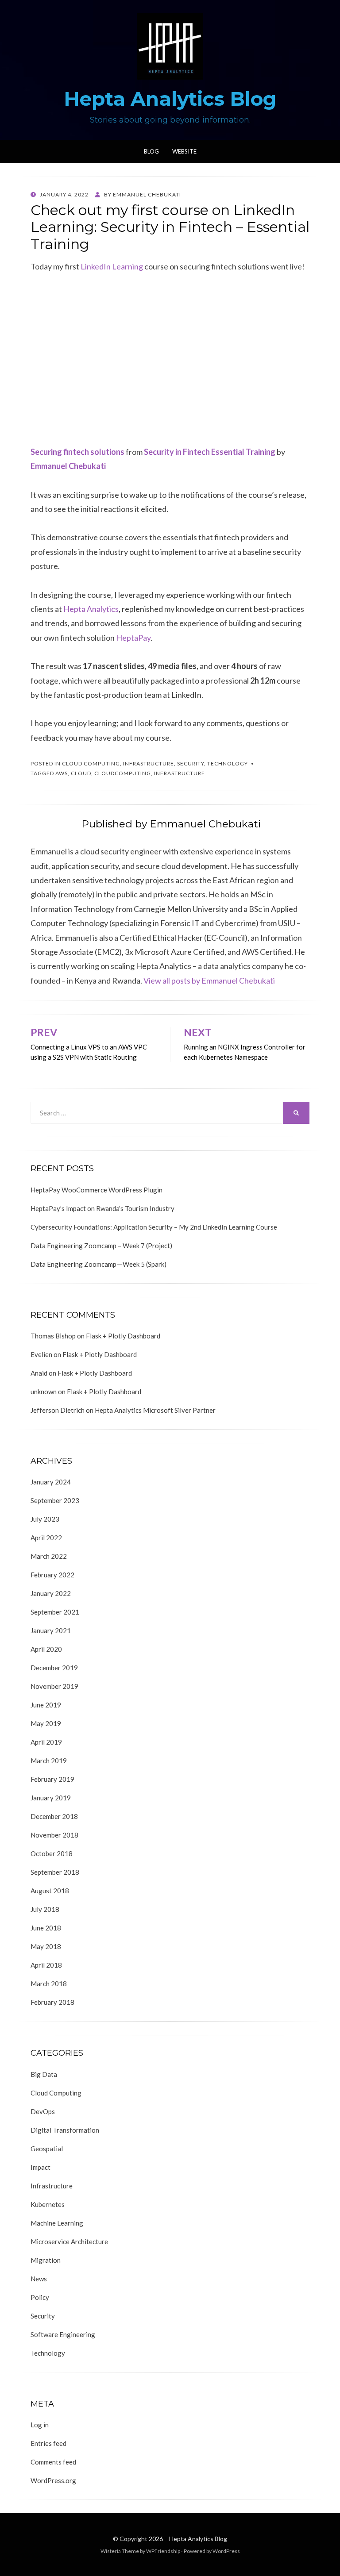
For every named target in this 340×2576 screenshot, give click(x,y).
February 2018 (52, 2002)
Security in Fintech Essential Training (210, 452)
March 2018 (49, 1984)
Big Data (44, 2074)
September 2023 (55, 1500)
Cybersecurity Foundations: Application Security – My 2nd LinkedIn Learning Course (154, 1227)
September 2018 (55, 1872)
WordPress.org (53, 2480)
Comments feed (53, 2462)
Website (184, 151)
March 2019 (49, 1761)
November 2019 (54, 1686)
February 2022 (52, 1575)
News (39, 2279)
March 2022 (49, 1556)
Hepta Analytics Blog (170, 99)
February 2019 (52, 1779)
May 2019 (46, 1723)
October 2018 (52, 1853)
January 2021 (51, 1630)
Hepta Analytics (91, 609)
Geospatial (47, 2149)
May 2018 (46, 1946)
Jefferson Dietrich (58, 1410)
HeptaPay (133, 638)
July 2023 (45, 1519)
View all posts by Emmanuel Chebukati (209, 980)
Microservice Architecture (69, 2242)
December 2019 (54, 1668)
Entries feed (48, 2443)
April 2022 (46, 1538)
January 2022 (51, 1593)
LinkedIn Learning (112, 266)
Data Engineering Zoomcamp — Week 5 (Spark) (99, 1264)
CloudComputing (123, 773)
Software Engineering (63, 2334)
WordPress (226, 2551)
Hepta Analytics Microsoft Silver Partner (155, 1410)
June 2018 (46, 1928)
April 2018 (46, 1965)
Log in (40, 2425)
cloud (81, 773)
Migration (46, 2260)
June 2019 (46, 1705)
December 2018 (54, 1816)
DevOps (43, 2111)
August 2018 (50, 1891)
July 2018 (45, 1909)
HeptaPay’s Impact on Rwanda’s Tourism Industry (102, 1208)
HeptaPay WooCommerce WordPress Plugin (97, 1190)
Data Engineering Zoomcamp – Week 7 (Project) (101, 1246)
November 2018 (54, 1835)
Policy (40, 2297)
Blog (151, 151)
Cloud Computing (91, 763)
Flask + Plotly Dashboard (123, 1336)
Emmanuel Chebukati (68, 466)
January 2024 (51, 1482)
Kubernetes (48, 2204)
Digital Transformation (65, 2130)
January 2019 (51, 1798)
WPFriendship (163, 2551)
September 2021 (55, 1612)
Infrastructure (149, 763)
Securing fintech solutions (77, 452)
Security (191, 763)
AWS (62, 773)
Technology (228, 763)
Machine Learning (57, 2223)
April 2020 (46, 1649)
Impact (41, 2167)
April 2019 (46, 1742)
